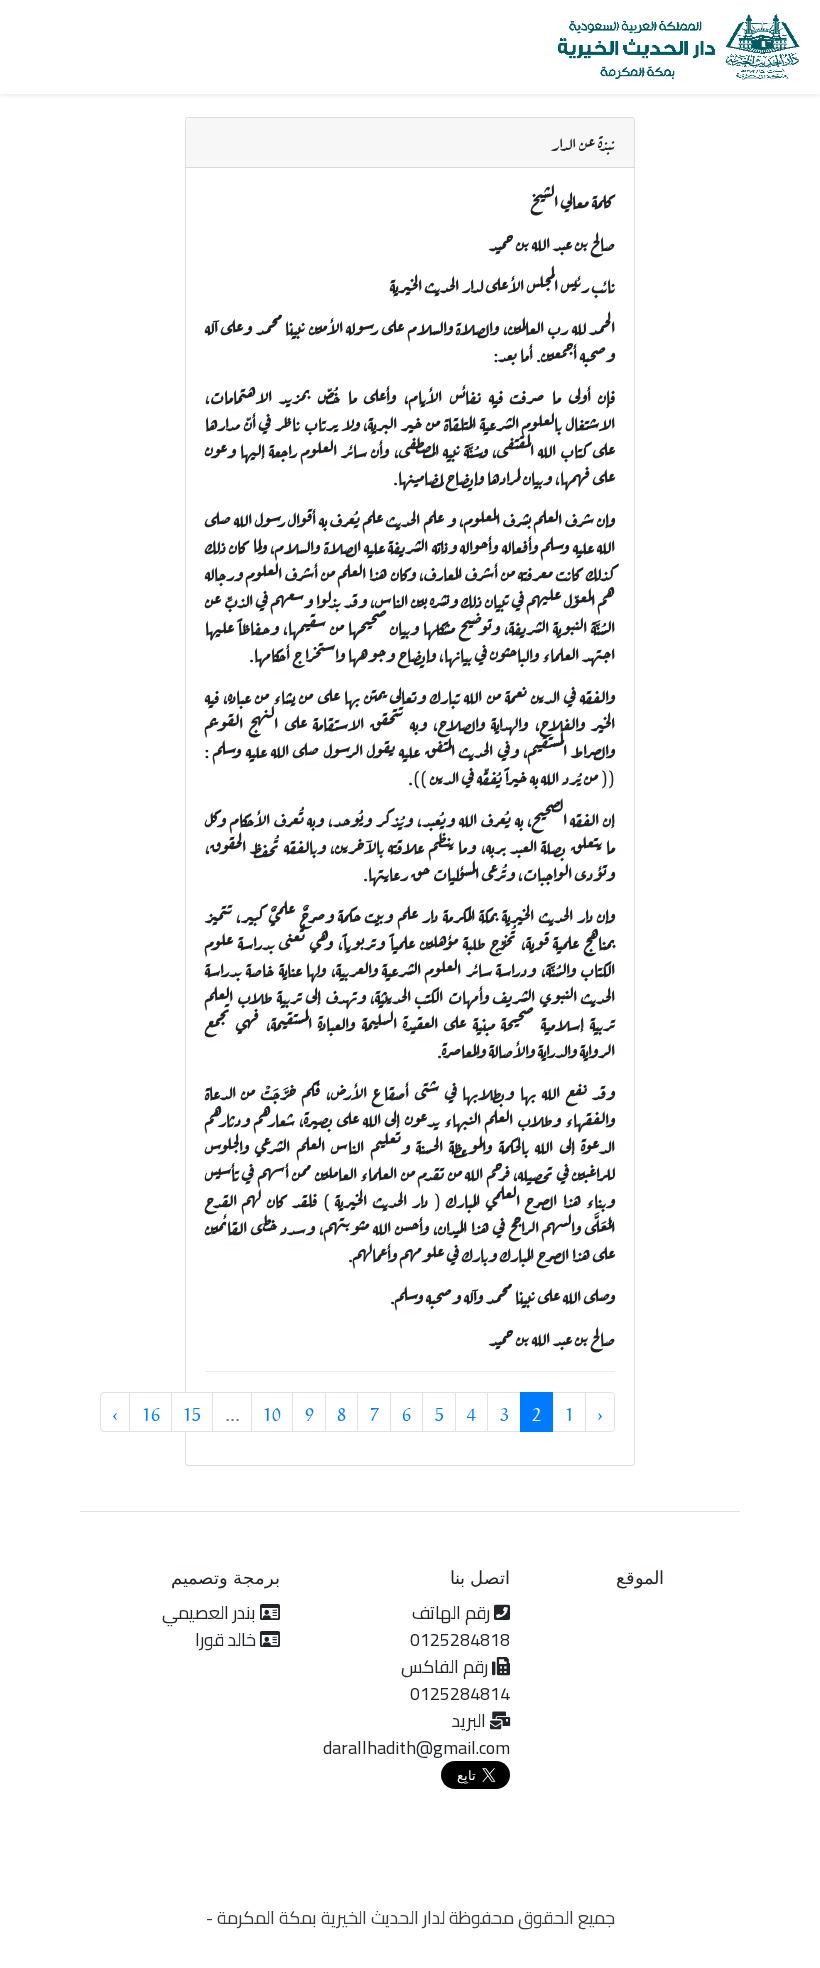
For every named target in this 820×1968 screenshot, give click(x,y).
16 (151, 1412)
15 (192, 1412)
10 (272, 1412)
